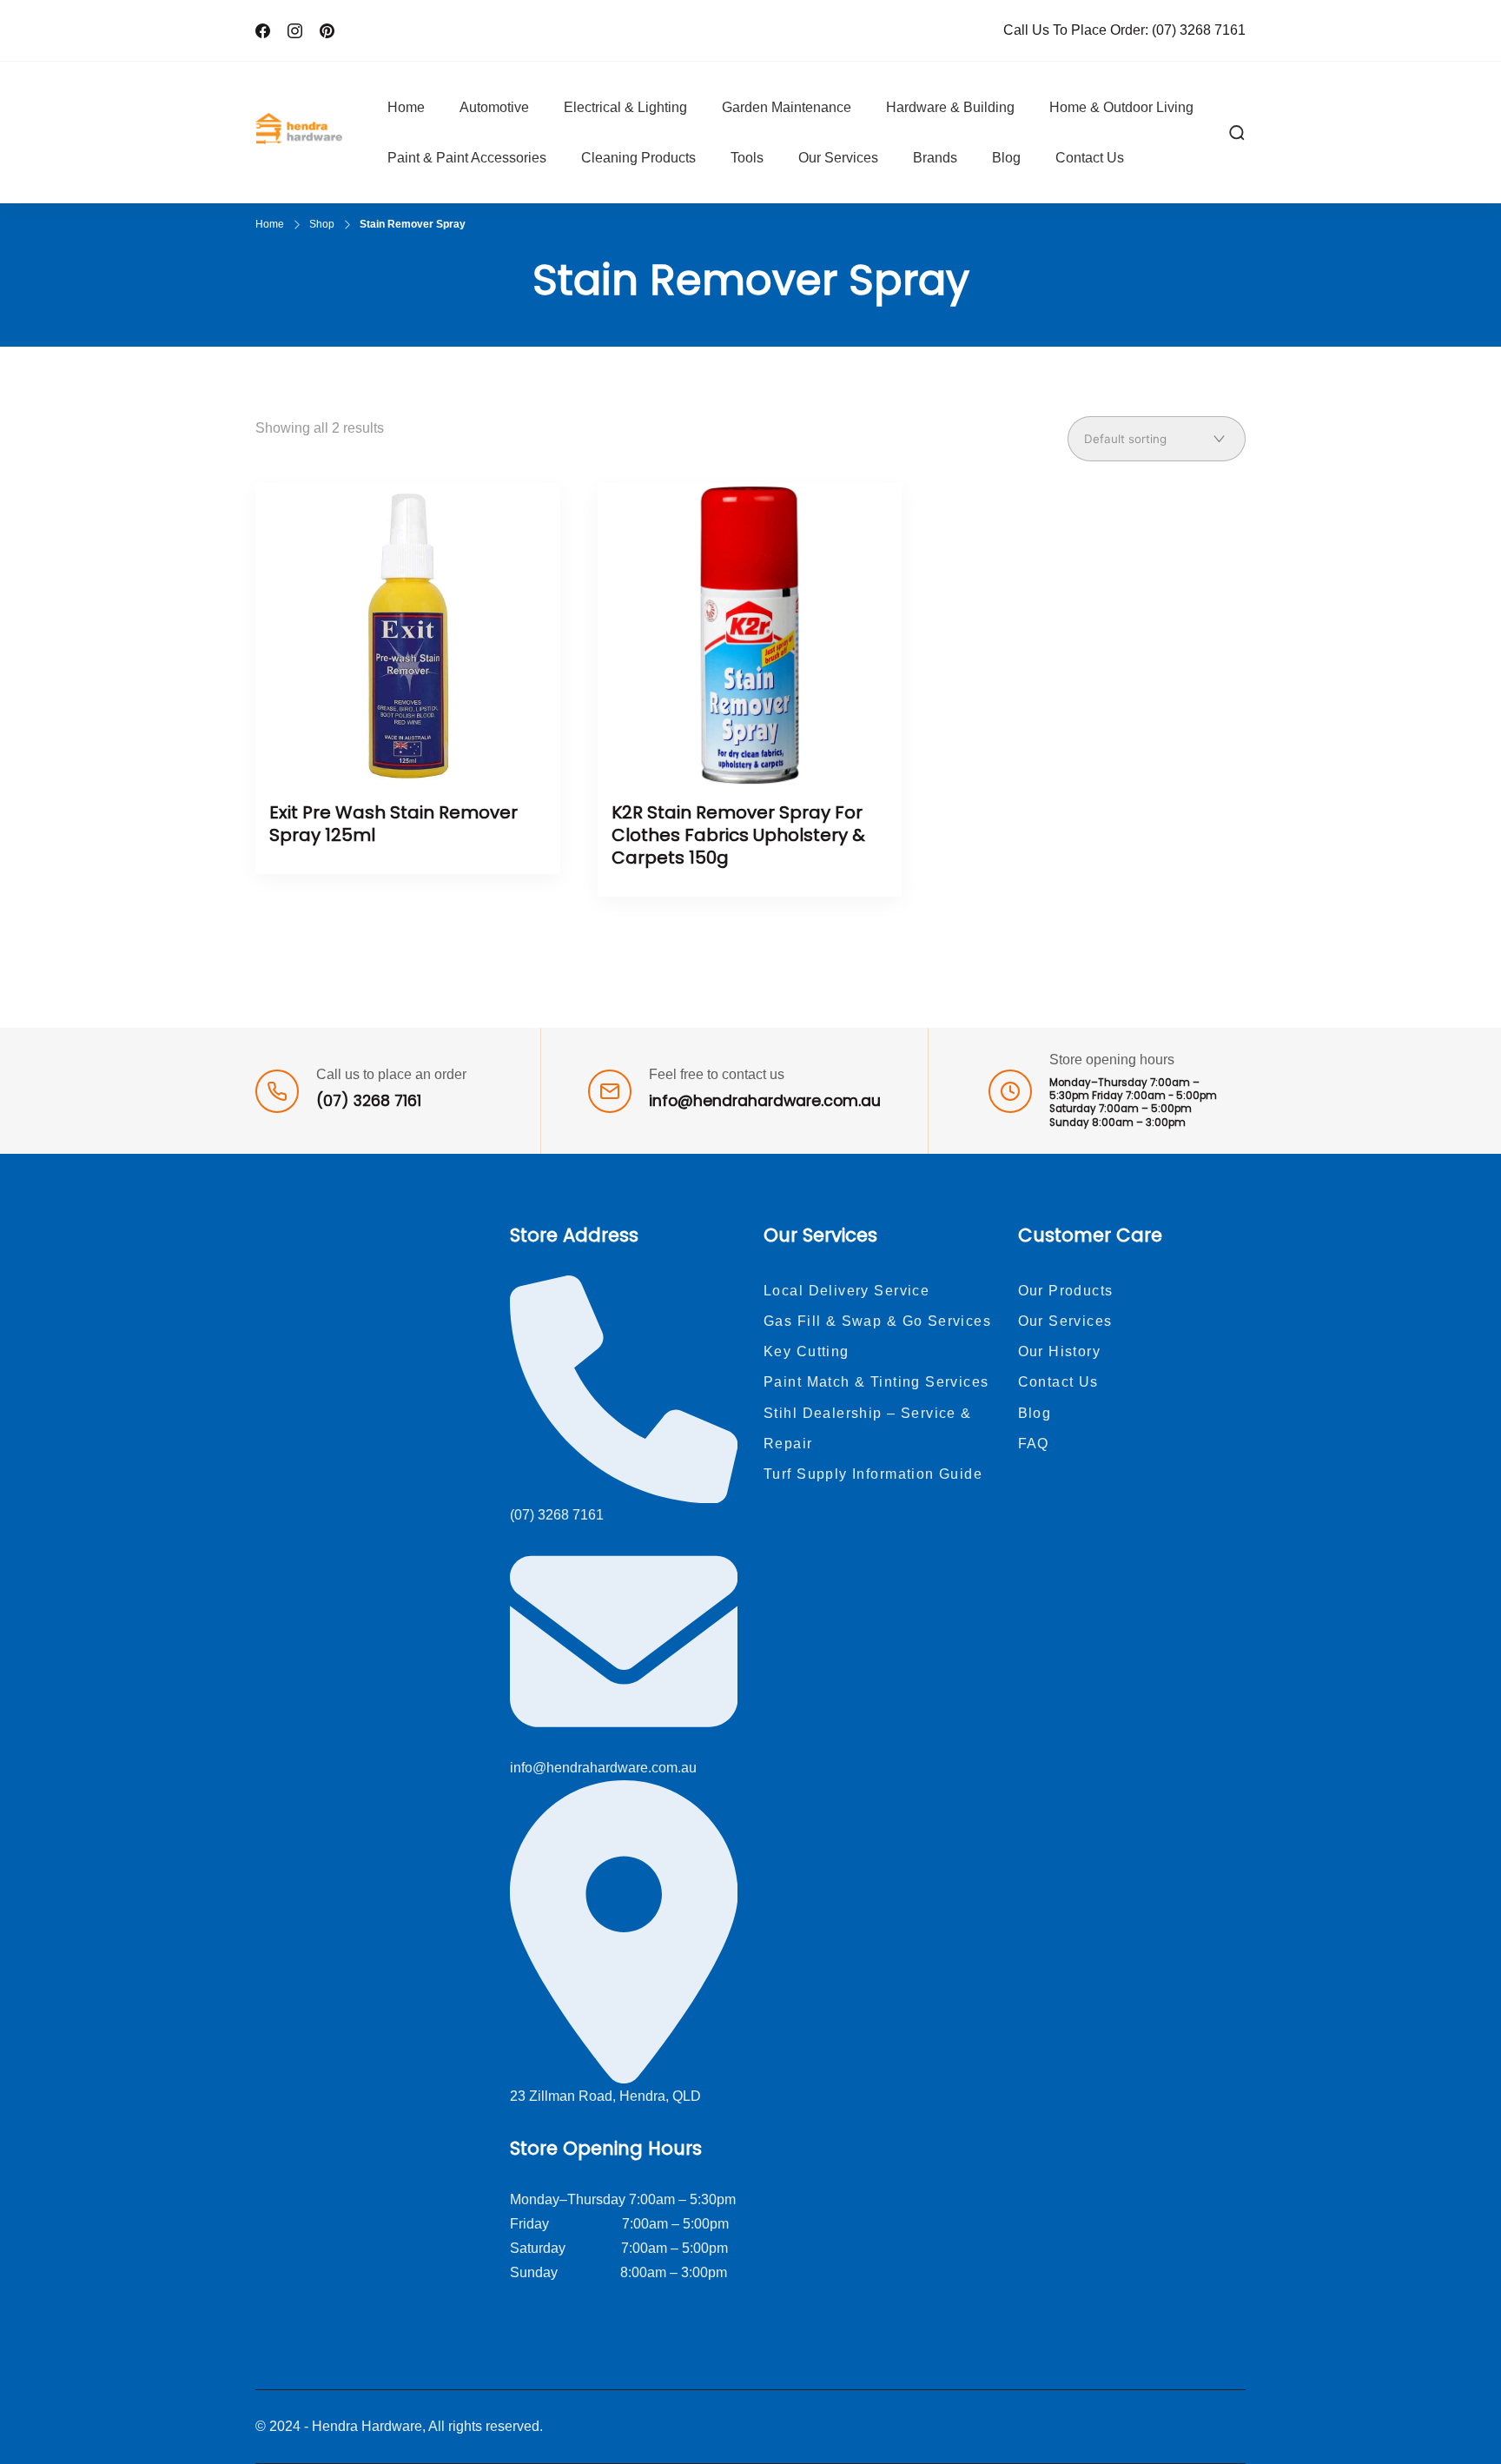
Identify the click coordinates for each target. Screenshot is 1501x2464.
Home (406, 107)
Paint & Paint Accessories (467, 158)
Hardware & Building (950, 107)
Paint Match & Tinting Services (876, 1382)
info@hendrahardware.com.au (765, 1101)
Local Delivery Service (846, 1291)
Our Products (1066, 1291)
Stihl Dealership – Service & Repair (868, 1428)
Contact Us (1090, 158)
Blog (1006, 158)
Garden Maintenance (787, 107)
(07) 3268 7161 (1199, 30)
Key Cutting (807, 1351)
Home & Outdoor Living (1121, 107)
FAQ (1034, 1444)
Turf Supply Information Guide (873, 1474)
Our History (1060, 1351)
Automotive (494, 107)
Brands (935, 158)
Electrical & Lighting (625, 107)
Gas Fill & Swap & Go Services (877, 1321)
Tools (747, 158)
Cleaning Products (638, 158)
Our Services (838, 158)
